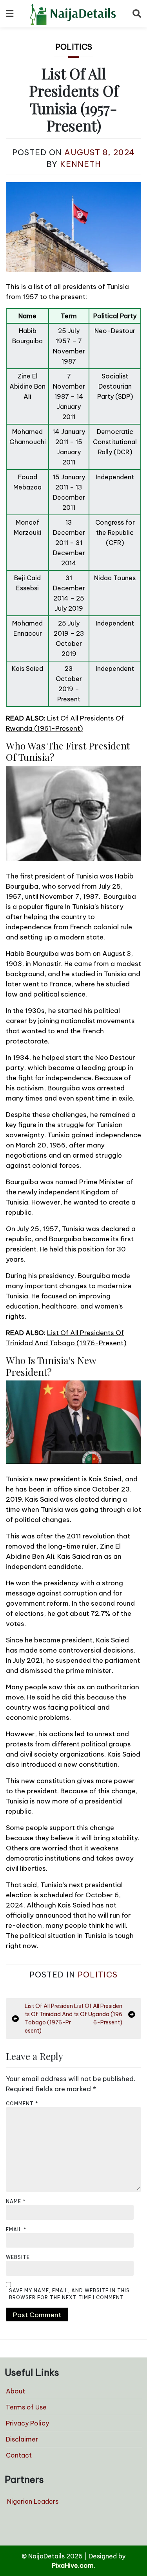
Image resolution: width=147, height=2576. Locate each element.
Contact (19, 2455)
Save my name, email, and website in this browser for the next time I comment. (69, 2294)
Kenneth (81, 164)
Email (16, 2229)
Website (18, 2257)
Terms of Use (26, 2407)
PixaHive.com (73, 2565)
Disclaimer (22, 2439)
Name (16, 2201)
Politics (74, 47)
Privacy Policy (27, 2423)
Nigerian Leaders (33, 2501)
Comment (22, 2104)
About (15, 2391)
